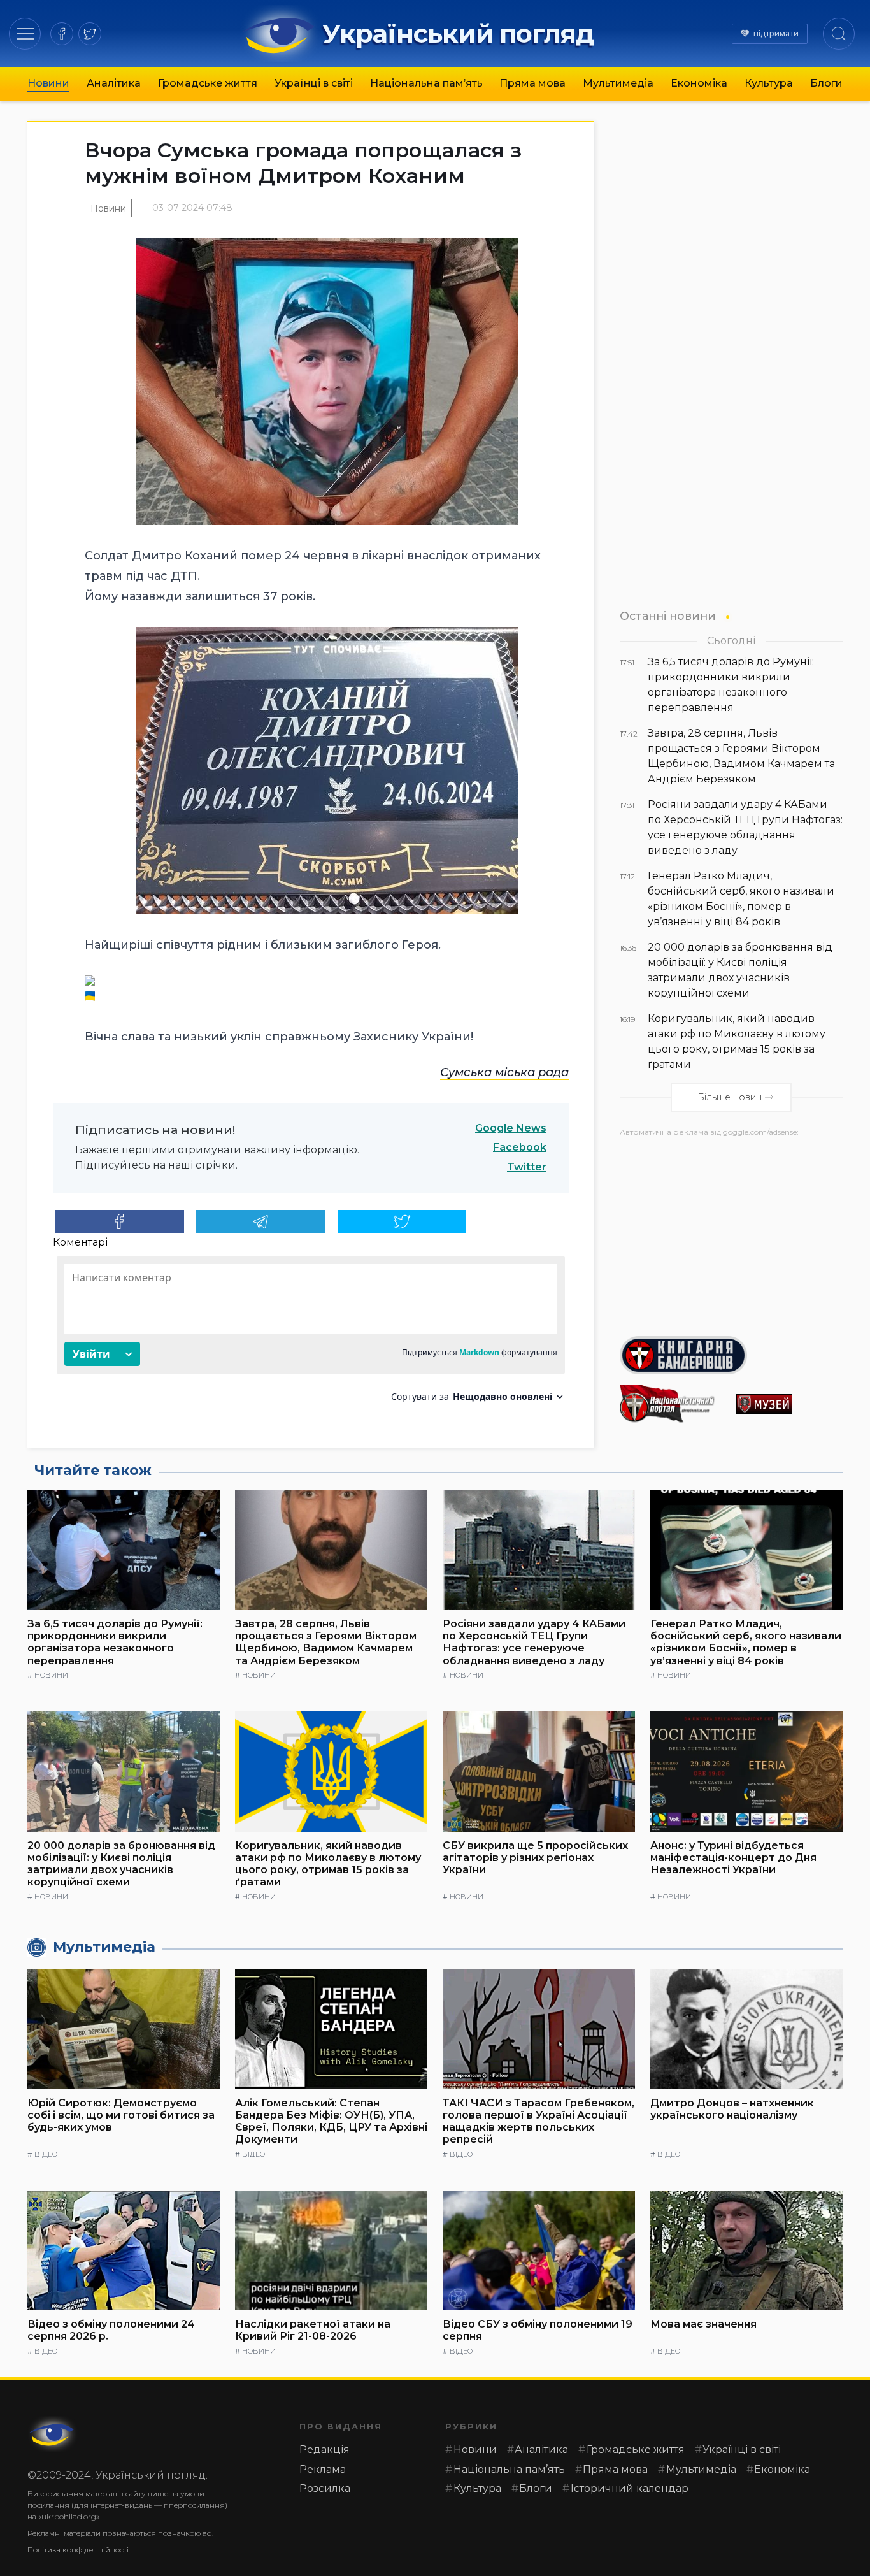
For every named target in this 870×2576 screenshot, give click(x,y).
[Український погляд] (53, 2434)
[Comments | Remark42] (311, 1334)
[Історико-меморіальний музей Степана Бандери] (789, 1404)
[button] (25, 33)
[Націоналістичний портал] (673, 1404)
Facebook (520, 1147)
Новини (48, 83)
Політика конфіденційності (78, 2550)
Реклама (323, 2469)
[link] (504, 1072)
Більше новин (730, 1097)
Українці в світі (314, 83)
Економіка (699, 83)
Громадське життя (208, 83)
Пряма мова (532, 83)
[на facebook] (62, 34)
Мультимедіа (618, 83)
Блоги (826, 83)
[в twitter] (90, 34)
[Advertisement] (731, 1232)
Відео (46, 2154)
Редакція (324, 2450)
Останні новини (668, 616)
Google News (511, 1128)
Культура (769, 83)
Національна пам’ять (426, 83)
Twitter (527, 1167)
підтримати (776, 33)
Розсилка (325, 2488)
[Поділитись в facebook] (119, 1221)
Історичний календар (630, 2488)
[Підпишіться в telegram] (261, 1221)
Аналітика (114, 83)
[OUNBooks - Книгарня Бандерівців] (731, 1355)
